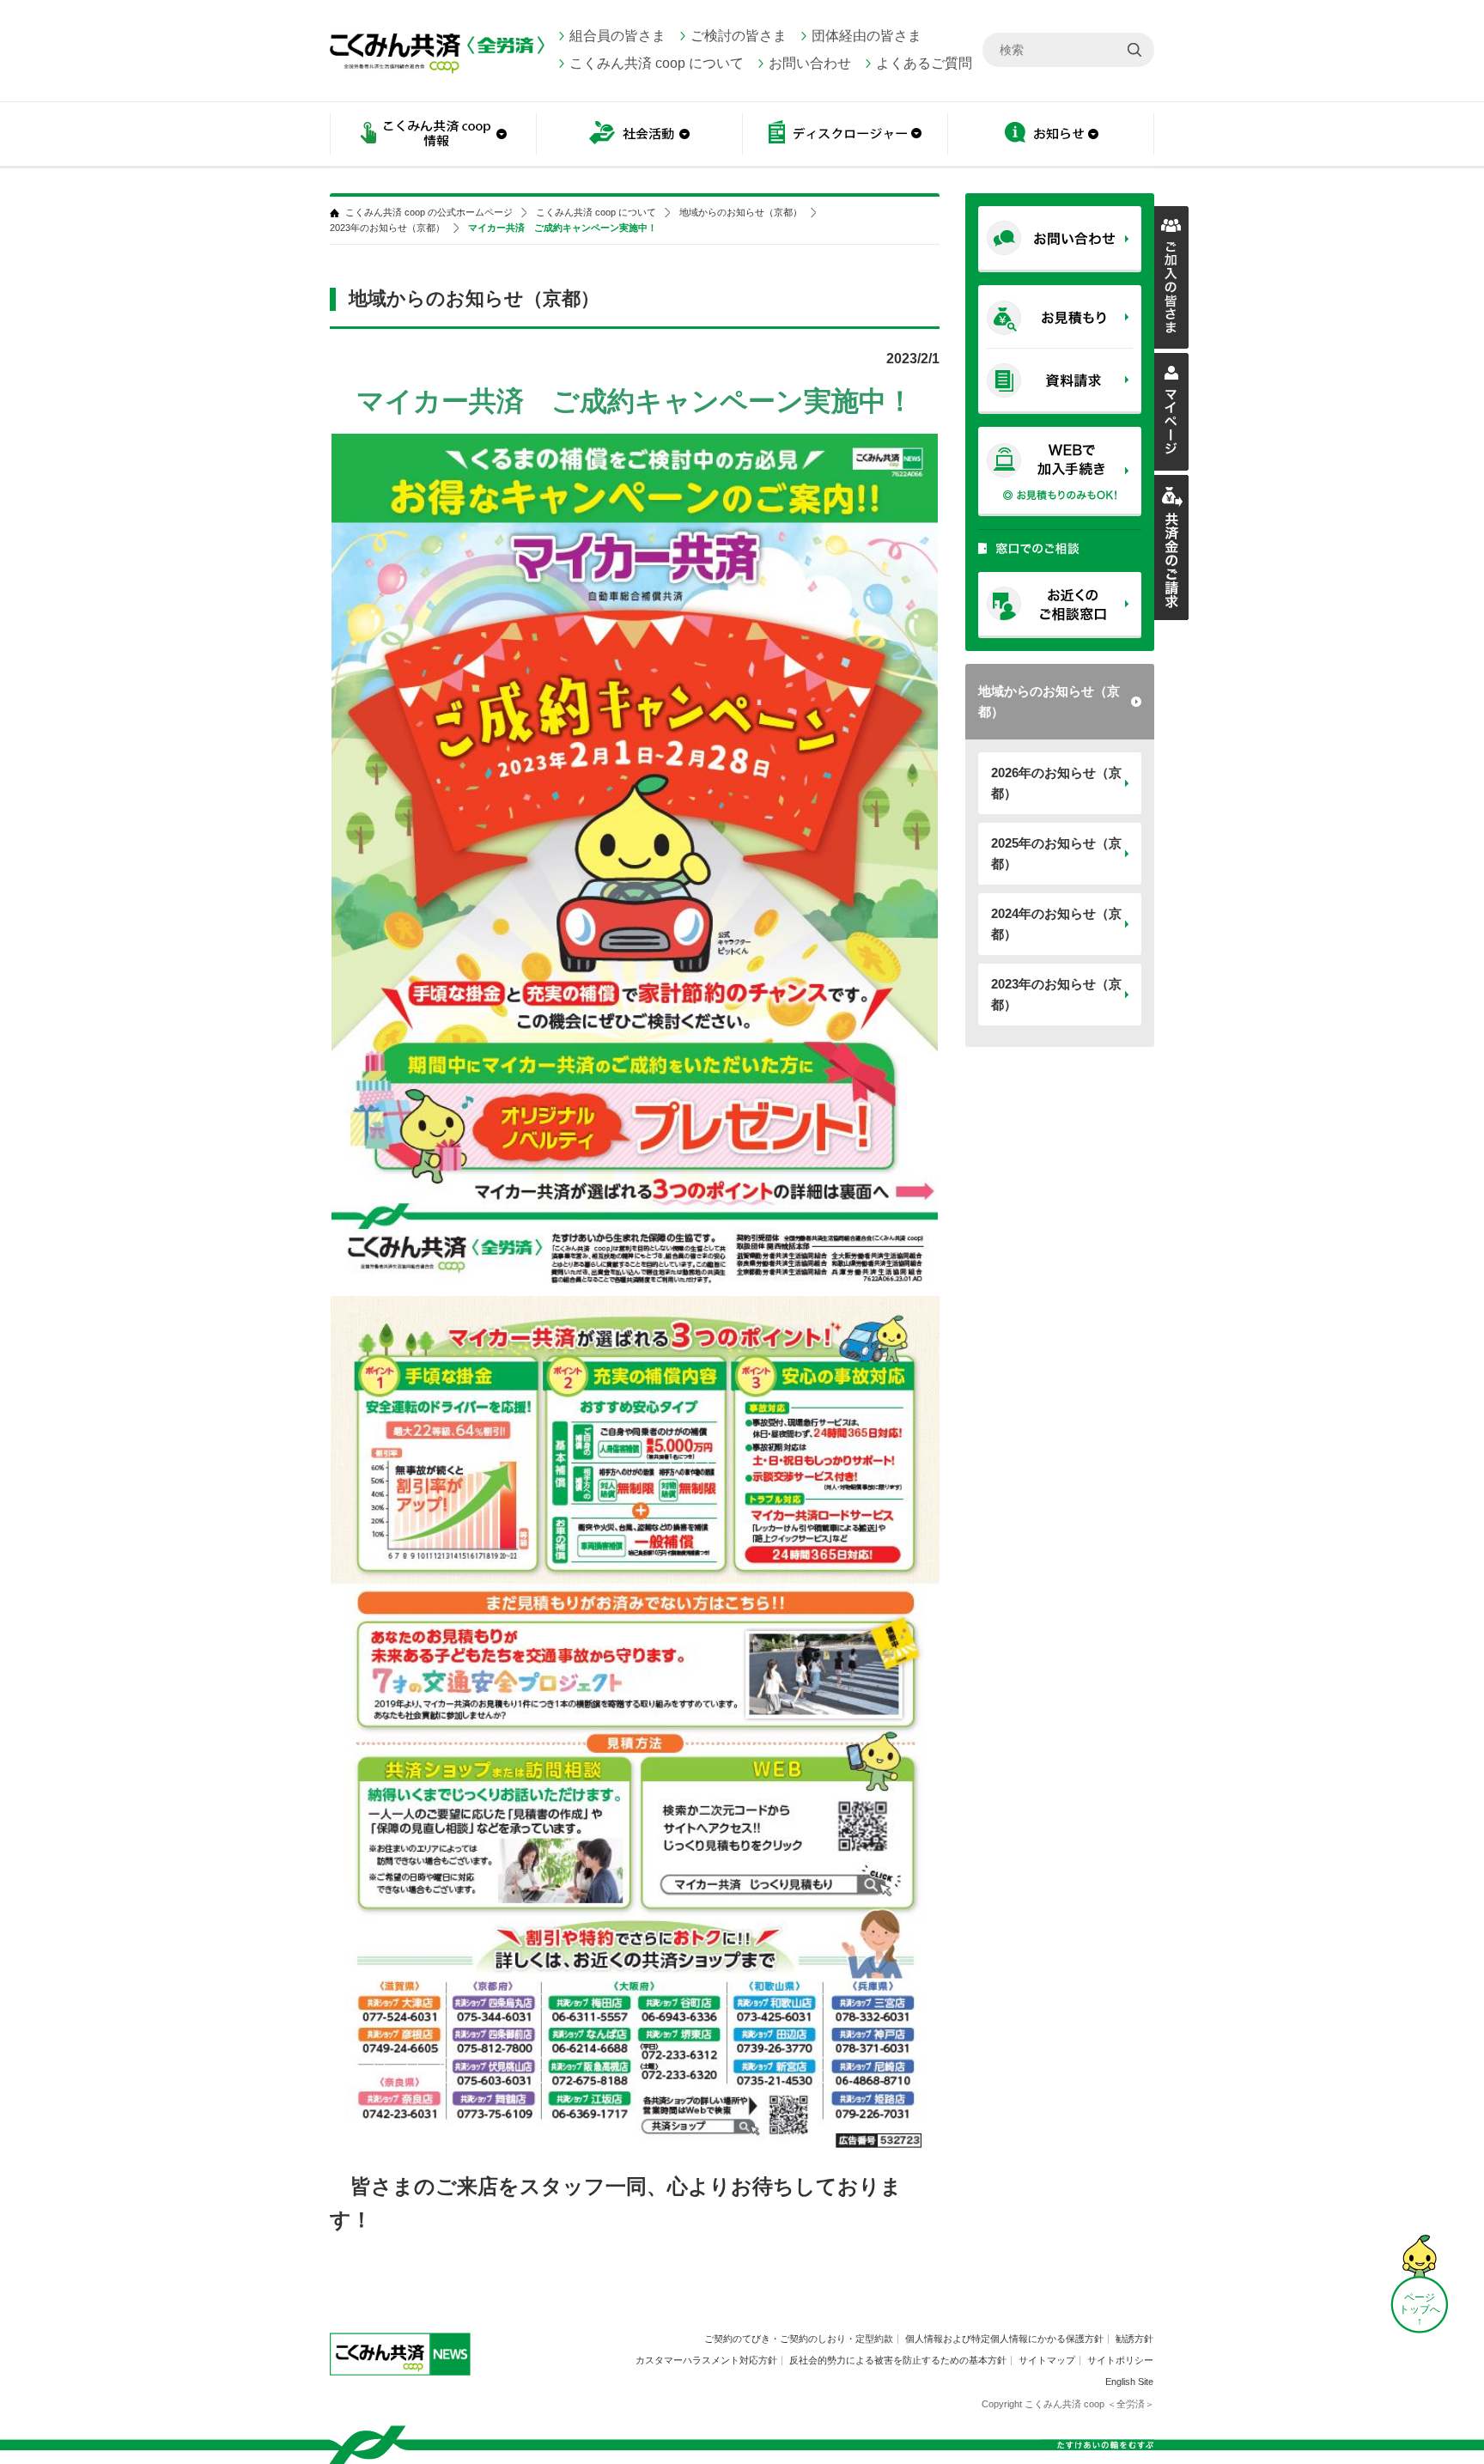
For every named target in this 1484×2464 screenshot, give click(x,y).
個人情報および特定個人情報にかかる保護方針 (1004, 2339)
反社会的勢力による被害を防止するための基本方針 (898, 2360)
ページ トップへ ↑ (1420, 2309)
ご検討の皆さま (739, 36)
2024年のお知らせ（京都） (1056, 924)
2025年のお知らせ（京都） (1056, 853)
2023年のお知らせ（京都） (1056, 994)
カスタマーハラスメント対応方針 (706, 2360)
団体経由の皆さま (867, 36)
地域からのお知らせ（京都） (1049, 701)
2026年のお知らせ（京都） (1056, 783)
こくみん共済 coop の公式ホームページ (429, 213)
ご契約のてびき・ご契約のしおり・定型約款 (799, 2339)
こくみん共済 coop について (657, 63)
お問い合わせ (810, 63)
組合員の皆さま (617, 36)
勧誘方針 (1134, 2339)
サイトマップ (1047, 2360)
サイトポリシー (1120, 2360)
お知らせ (1051, 135)
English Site (1129, 2382)
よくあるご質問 (924, 63)
